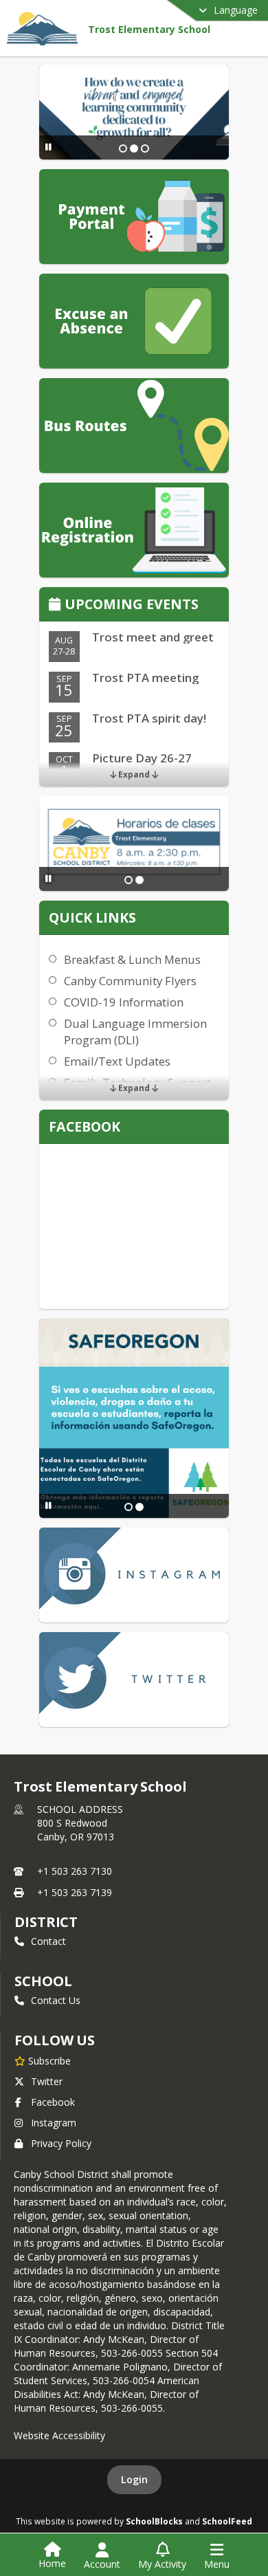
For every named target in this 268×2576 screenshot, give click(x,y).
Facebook (53, 2102)
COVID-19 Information (124, 1002)
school (43, 1981)
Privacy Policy (61, 2143)
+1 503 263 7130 (75, 1871)
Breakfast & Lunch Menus (132, 959)
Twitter (47, 2081)
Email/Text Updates (117, 1061)
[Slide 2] (134, 148)
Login (134, 2479)
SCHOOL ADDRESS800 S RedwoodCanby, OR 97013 (80, 1823)
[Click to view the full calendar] (57, 605)
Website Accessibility (59, 2435)
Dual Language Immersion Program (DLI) (135, 1032)
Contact (48, 1941)
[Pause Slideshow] (48, 147)
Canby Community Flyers (130, 981)
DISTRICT (46, 1922)
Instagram (54, 2123)
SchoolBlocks (154, 2521)
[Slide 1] (123, 148)
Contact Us (56, 2000)
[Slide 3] (145, 148)
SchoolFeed (227, 2521)
